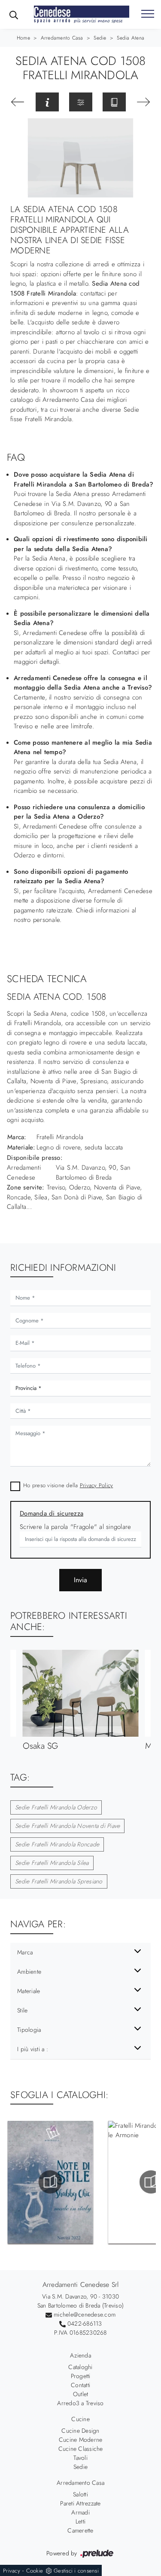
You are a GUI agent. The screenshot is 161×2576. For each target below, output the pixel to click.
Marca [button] (25, 1952)
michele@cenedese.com (85, 2314)
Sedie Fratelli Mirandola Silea (52, 1863)
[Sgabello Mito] (144, 102)
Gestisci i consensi (76, 2571)
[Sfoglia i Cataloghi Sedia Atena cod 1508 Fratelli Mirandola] (114, 102)
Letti (80, 2521)
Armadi (80, 2512)
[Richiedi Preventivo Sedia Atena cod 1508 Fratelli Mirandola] (47, 102)
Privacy (12, 2571)
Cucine (80, 2419)
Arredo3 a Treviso (80, 2403)
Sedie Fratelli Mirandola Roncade (57, 1844)
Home (23, 38)
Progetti (81, 2376)
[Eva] (18, 102)
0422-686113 (85, 2323)
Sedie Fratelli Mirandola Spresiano (59, 1881)
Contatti (80, 2385)
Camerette (80, 2530)
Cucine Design (80, 2431)
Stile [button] (22, 2010)
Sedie (100, 38)
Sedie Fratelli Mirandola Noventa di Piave (67, 1826)
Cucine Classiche (81, 2449)
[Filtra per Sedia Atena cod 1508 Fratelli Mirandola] (81, 102)
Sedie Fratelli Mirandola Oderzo (56, 1807)
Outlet (81, 2394)
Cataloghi (80, 2367)
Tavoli (80, 2458)
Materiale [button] (29, 1991)
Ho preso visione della (68, 1485)
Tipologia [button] (29, 2030)
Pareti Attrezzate (80, 2503)
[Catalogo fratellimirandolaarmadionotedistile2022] (50, 2182)
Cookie (35, 2571)
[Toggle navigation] (148, 14)
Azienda (80, 2355)
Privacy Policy (97, 1485)
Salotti (80, 2494)
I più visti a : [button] (33, 2049)
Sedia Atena (131, 38)
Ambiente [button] (29, 1972)
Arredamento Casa (62, 38)
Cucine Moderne (81, 2440)
